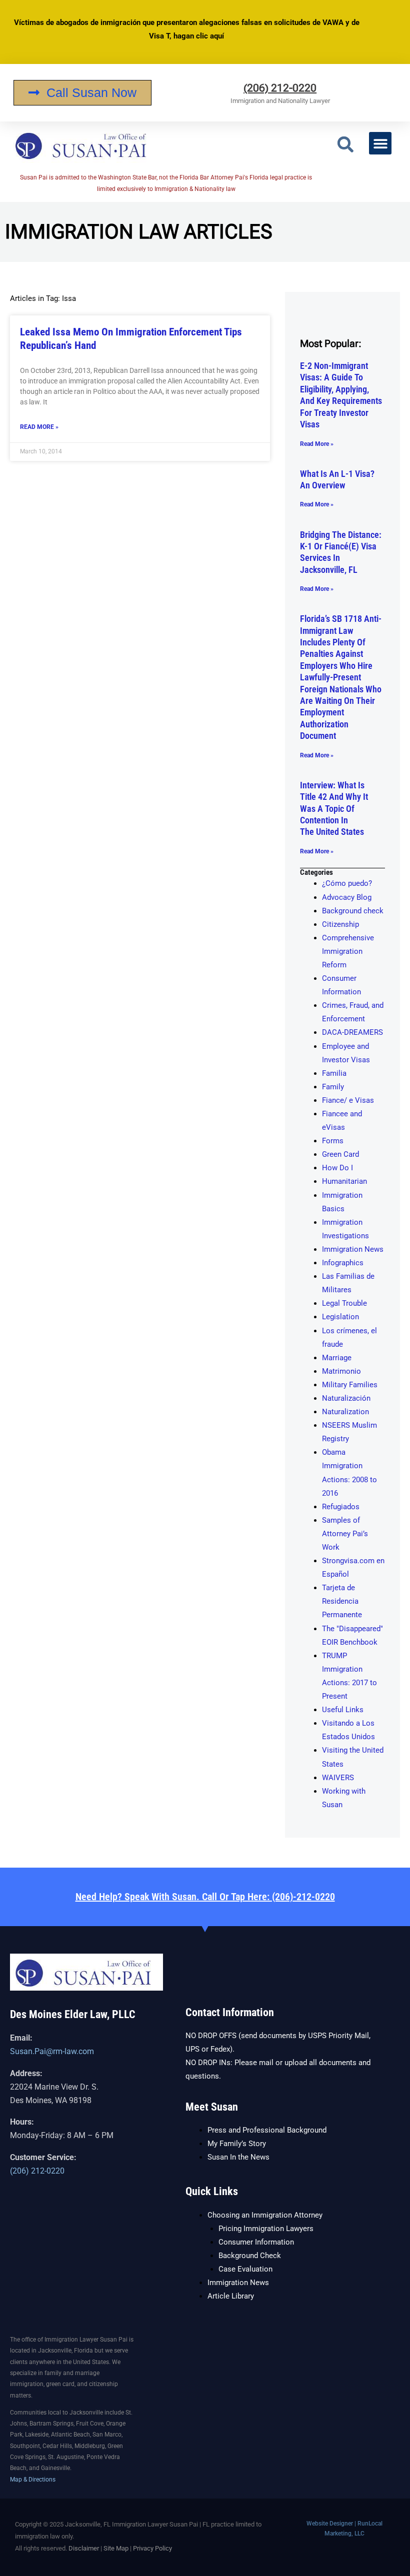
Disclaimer (84, 2548)
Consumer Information (256, 2242)
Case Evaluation (245, 2269)
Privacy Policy (152, 2548)
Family (333, 1087)
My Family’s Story (237, 2144)
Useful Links (343, 1710)
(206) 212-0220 (280, 88)
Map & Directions (33, 2480)
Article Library (231, 2296)
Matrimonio (341, 1371)
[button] (345, 145)
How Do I (337, 1168)
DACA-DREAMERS (352, 1032)
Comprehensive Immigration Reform (348, 951)
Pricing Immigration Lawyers (266, 2229)
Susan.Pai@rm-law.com (52, 2051)
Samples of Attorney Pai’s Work (345, 1534)
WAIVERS (338, 1778)
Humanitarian (344, 1181)
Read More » (39, 427)
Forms (333, 1141)
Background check (353, 911)
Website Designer (330, 2524)
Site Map (116, 2548)
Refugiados (341, 1507)
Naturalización (346, 1398)
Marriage (337, 1358)
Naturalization (345, 1412)
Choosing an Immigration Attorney (265, 2215)
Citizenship (340, 924)
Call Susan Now (91, 92)
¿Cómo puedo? (347, 883)
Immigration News (353, 1249)
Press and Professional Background (267, 2130)
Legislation (340, 1317)
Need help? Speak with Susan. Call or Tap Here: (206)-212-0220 (205, 1897)
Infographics (343, 1263)
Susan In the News (238, 2157)
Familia (334, 1073)
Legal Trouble (344, 1303)
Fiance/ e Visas (348, 1100)
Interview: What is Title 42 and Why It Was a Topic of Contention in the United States (334, 809)
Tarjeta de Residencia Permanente (342, 1601)
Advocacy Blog (347, 897)
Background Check (250, 2256)
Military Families (350, 1385)
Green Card (340, 1154)
